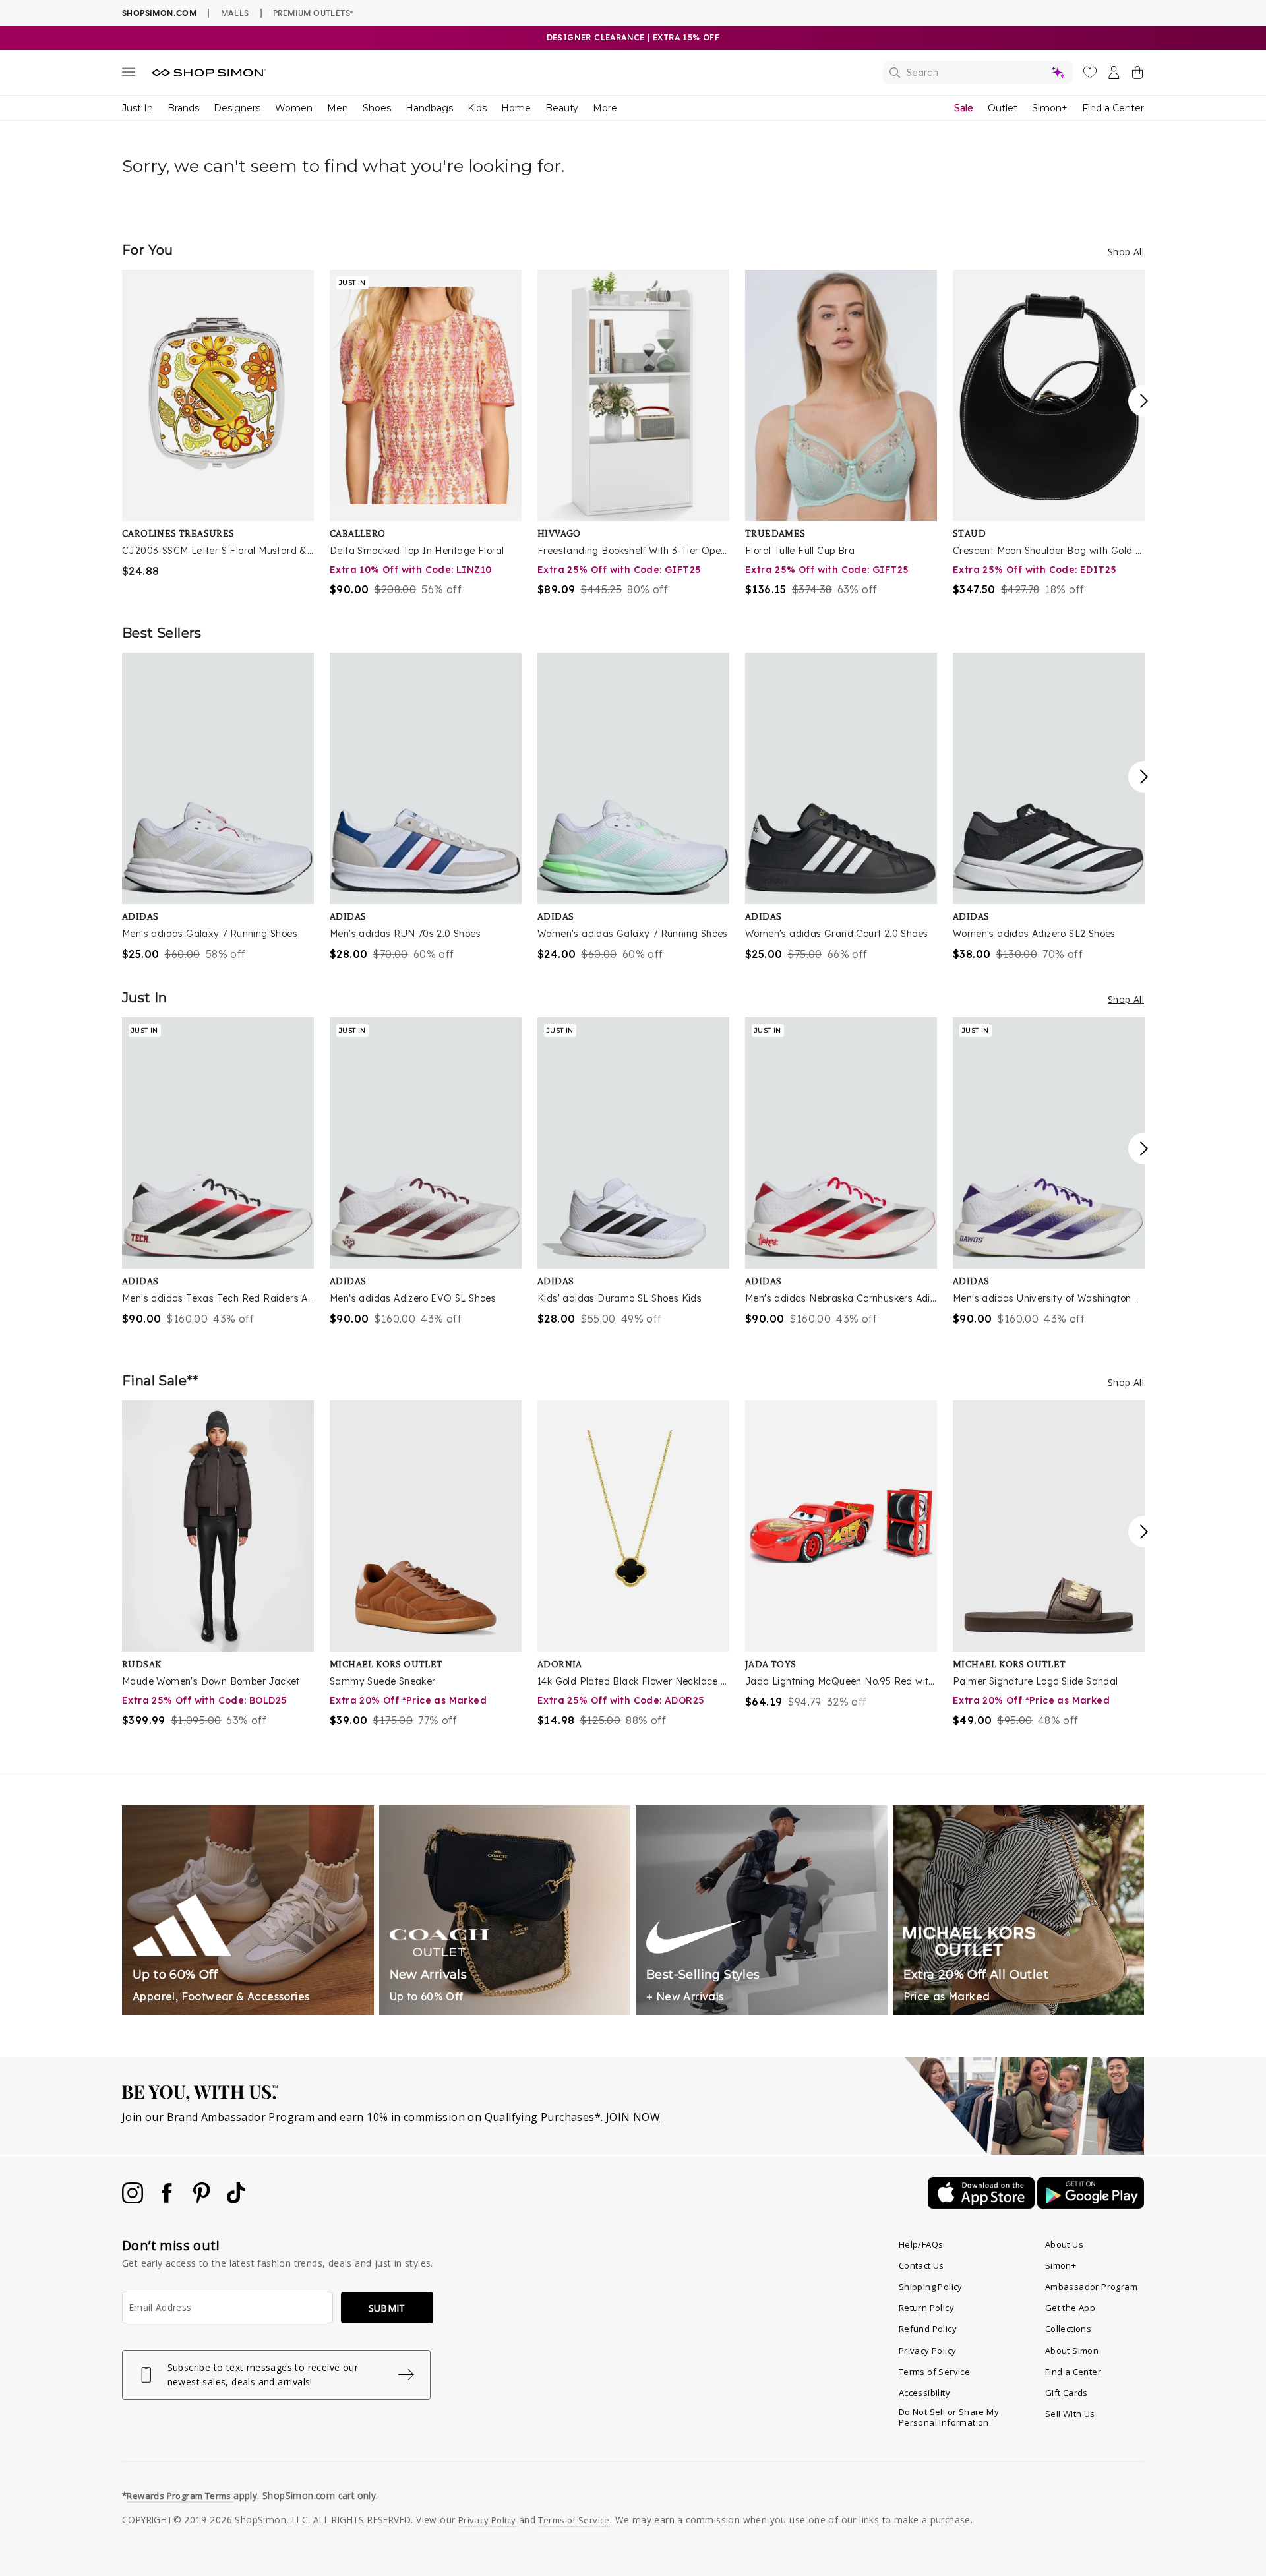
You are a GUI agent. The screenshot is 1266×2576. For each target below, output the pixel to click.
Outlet (1003, 108)
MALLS (235, 13)
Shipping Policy (931, 2287)
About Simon (1072, 2351)
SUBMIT (387, 2308)
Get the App (1070, 2308)
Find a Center (1113, 108)
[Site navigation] (129, 75)
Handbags (429, 108)
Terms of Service (934, 2372)
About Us (1064, 2244)
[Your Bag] (1137, 75)
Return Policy (926, 2308)
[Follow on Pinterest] (203, 2200)
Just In (137, 108)
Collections (1068, 2329)
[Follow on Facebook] (168, 2200)
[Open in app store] (982, 2205)
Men (338, 108)
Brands (183, 108)
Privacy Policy (928, 2351)
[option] (218, 424)
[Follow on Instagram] (134, 2200)
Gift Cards (1067, 2393)
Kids (477, 108)
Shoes (377, 108)
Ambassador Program (1091, 2287)
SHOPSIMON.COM (159, 13)
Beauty (562, 108)
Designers (237, 108)
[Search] (978, 73)
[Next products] (1144, 401)
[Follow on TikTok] (236, 2200)
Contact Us (921, 2265)
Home (516, 108)
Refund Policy (928, 2329)
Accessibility (924, 2393)
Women (294, 108)
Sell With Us (1070, 2414)
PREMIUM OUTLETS (313, 13)
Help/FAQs (921, 2244)
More (605, 108)
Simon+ (1050, 108)
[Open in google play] (1091, 2205)
